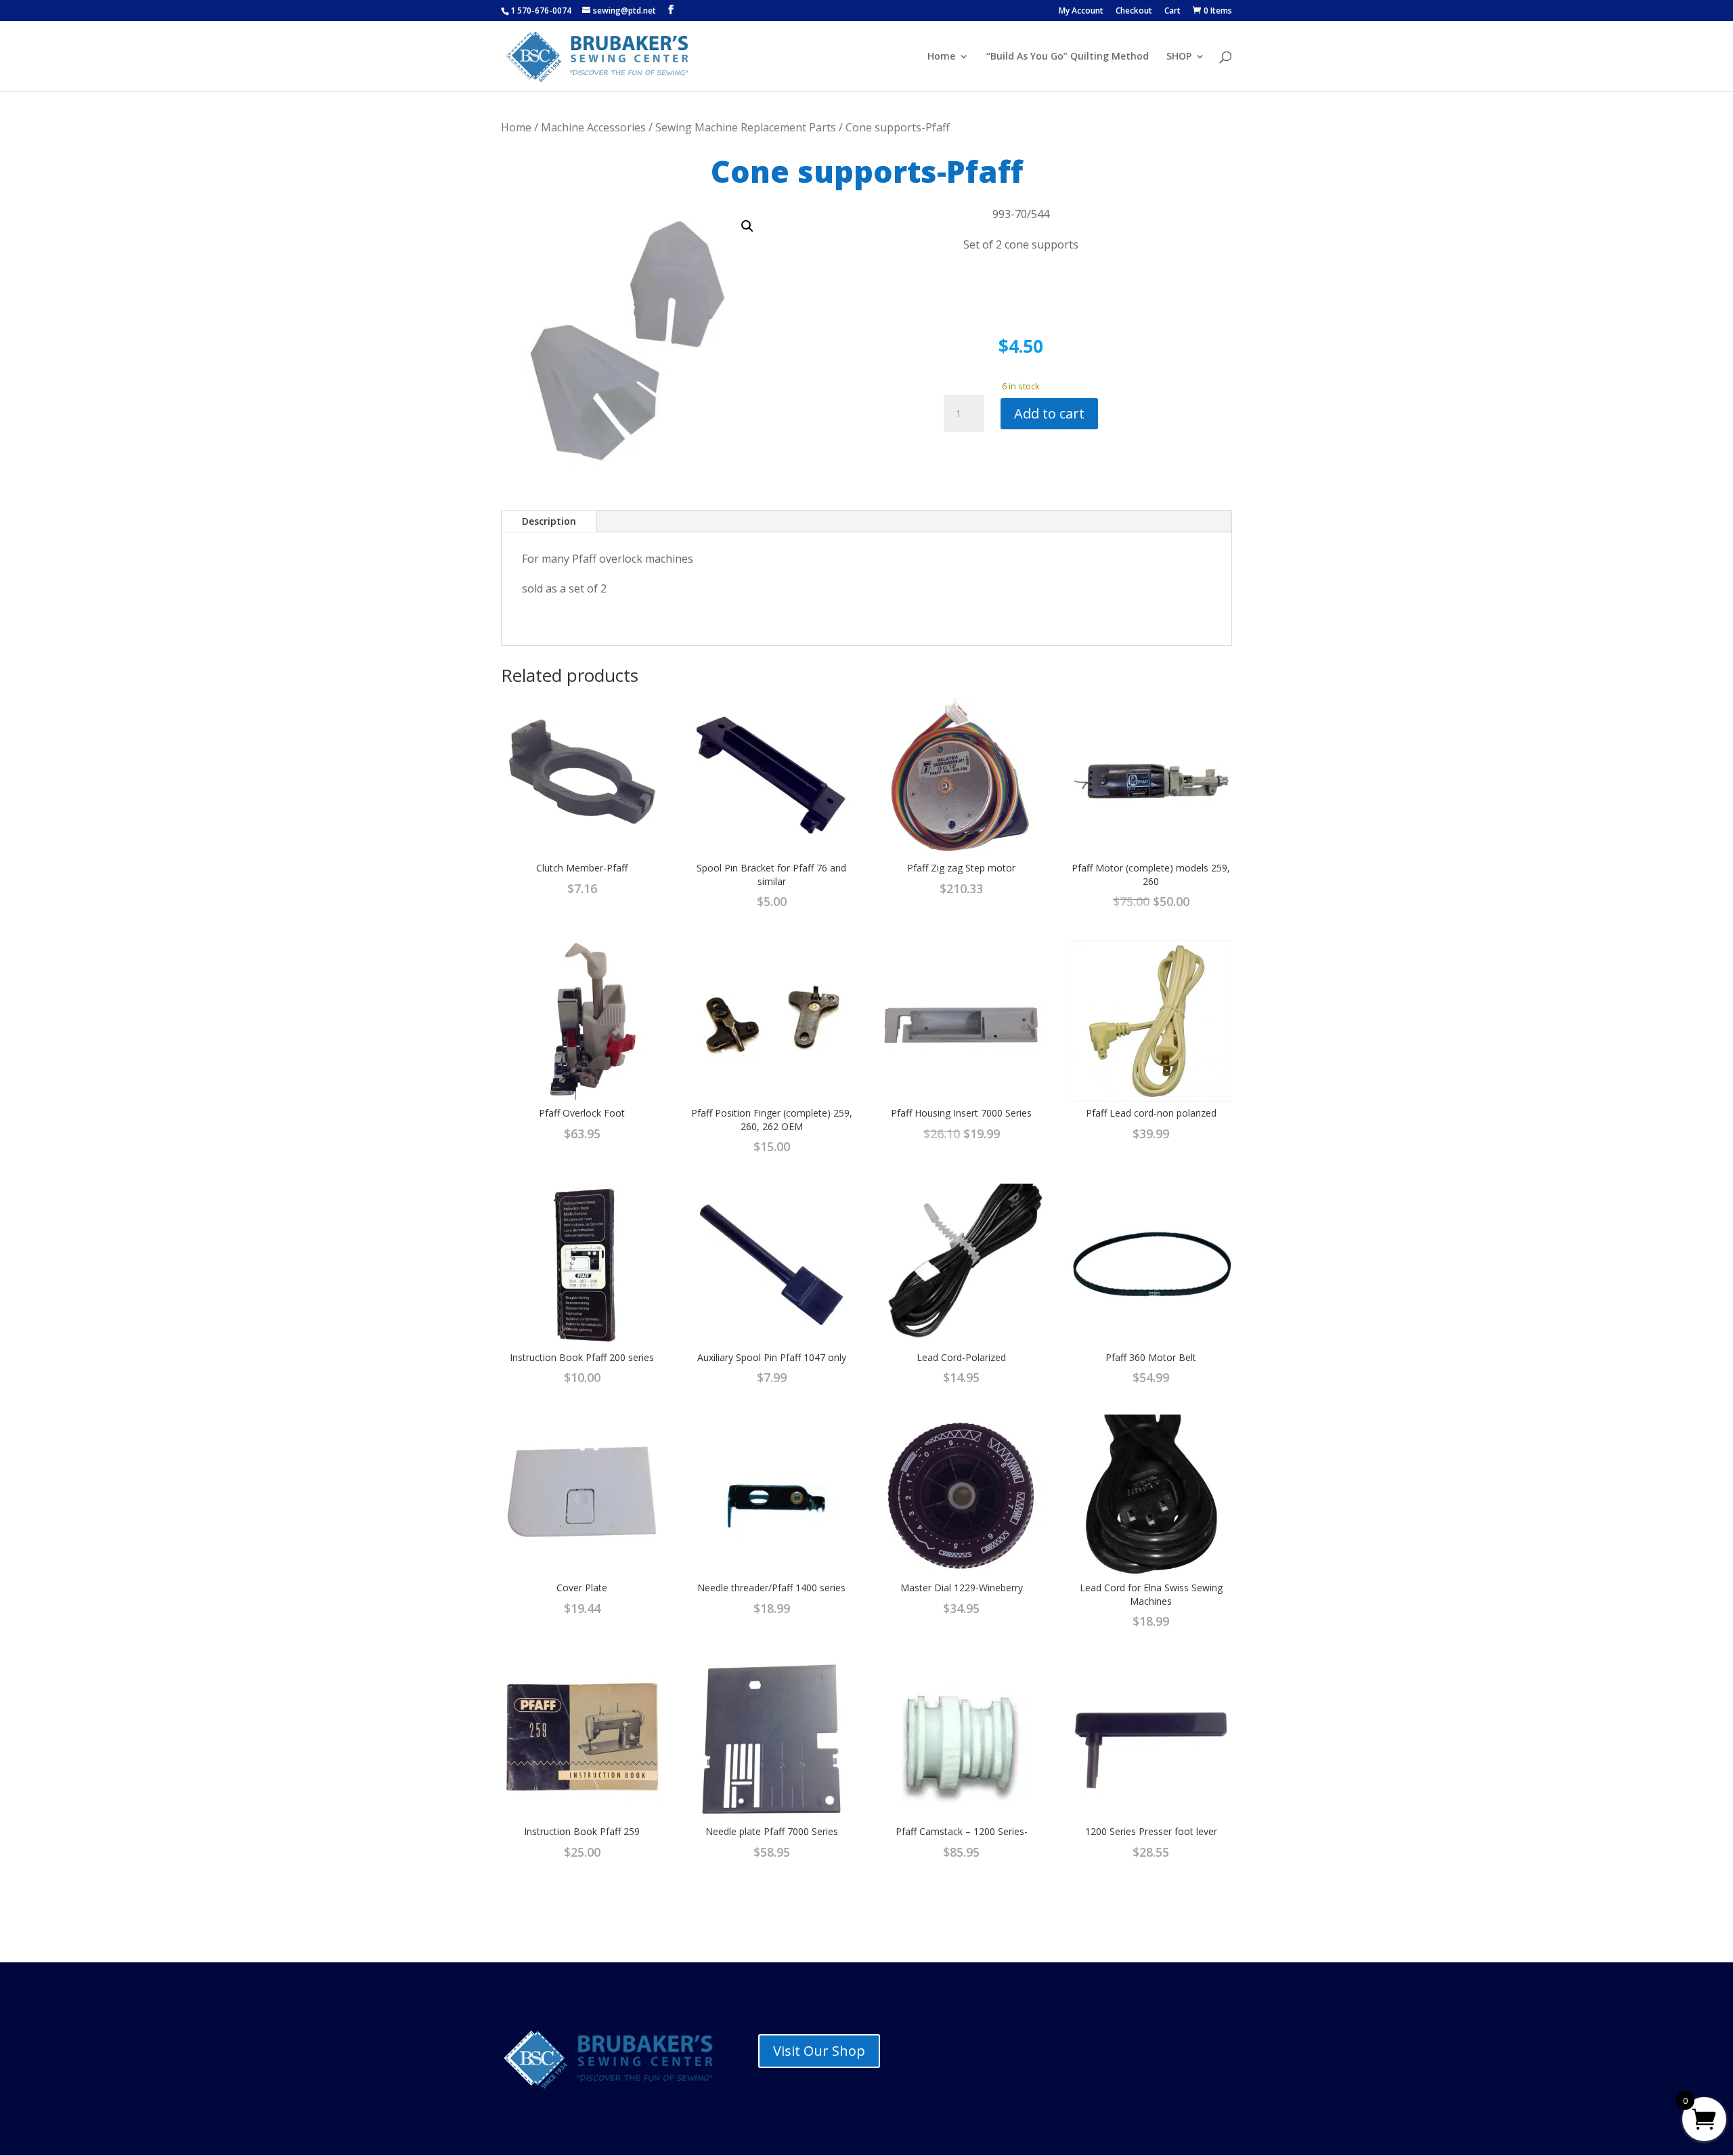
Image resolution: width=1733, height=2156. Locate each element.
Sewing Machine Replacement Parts (746, 127)
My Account (1081, 12)
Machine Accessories (593, 127)
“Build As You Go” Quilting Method (1068, 57)
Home (941, 57)
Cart (1172, 12)
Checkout (1134, 12)
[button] (747, 226)
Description (549, 521)
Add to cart (1049, 413)
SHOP (1179, 57)
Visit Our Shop (819, 2051)
